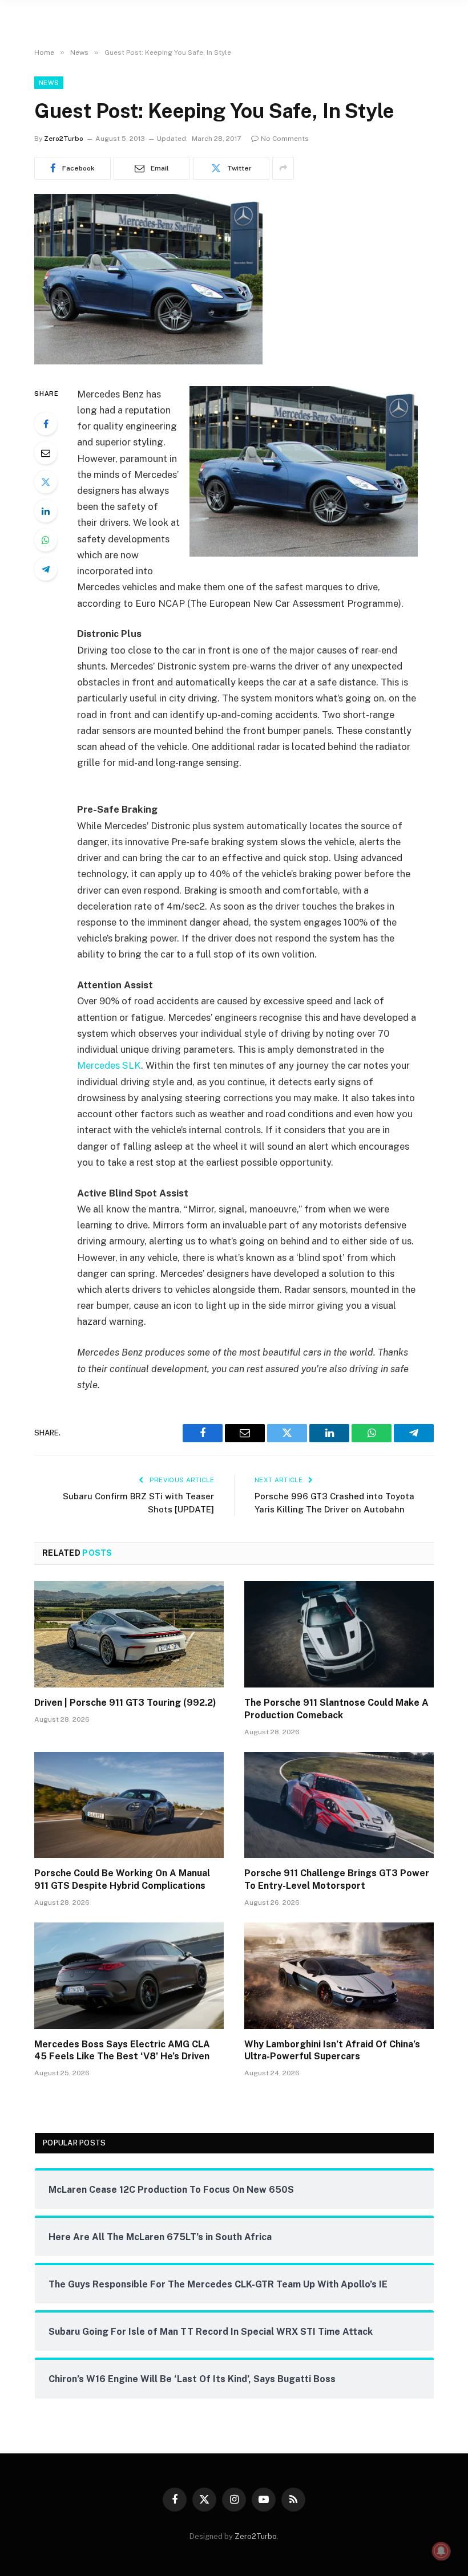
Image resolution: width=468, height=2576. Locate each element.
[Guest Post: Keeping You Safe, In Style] (148, 362)
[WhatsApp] (46, 540)
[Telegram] (46, 569)
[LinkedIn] (46, 511)
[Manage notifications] (441, 2551)
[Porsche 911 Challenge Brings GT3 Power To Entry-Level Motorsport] (339, 1805)
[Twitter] (46, 482)
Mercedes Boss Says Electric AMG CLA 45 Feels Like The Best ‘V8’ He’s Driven (122, 2050)
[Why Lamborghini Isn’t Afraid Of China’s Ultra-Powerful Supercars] (339, 1976)
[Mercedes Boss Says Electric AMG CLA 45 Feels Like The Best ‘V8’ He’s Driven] (129, 1976)
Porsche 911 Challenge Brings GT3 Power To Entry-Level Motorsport (337, 1879)
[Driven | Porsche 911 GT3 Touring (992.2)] (129, 1634)
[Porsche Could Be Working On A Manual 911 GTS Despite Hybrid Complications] (129, 1805)
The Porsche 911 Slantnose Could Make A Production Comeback (336, 1709)
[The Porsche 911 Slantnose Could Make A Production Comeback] (339, 1634)
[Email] (46, 453)
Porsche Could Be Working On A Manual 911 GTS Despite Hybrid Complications (122, 1879)
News (49, 83)
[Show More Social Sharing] (283, 168)
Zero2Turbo (64, 139)
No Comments (285, 139)
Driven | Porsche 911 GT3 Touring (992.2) (125, 1703)
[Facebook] (46, 424)
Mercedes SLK (109, 1065)
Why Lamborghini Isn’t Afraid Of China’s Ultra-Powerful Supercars (332, 2050)
